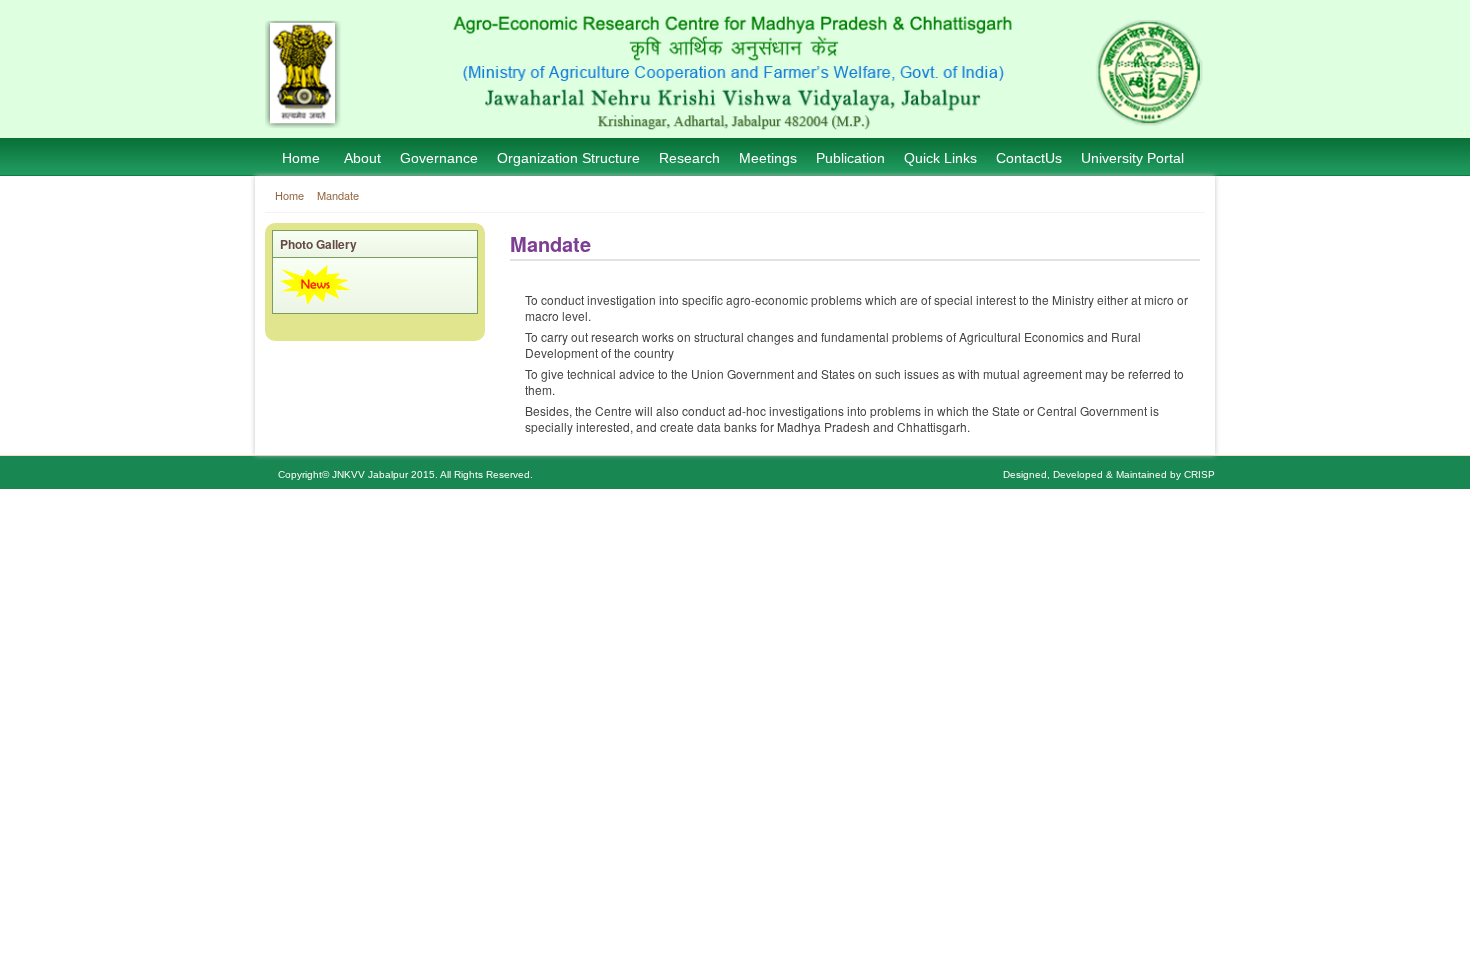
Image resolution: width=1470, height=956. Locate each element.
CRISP (1199, 474)
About (362, 158)
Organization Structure (568, 158)
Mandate (338, 195)
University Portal (1132, 158)
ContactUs (1029, 158)
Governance (439, 158)
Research (689, 158)
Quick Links (940, 158)
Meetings (768, 158)
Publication (850, 158)
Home (301, 158)
